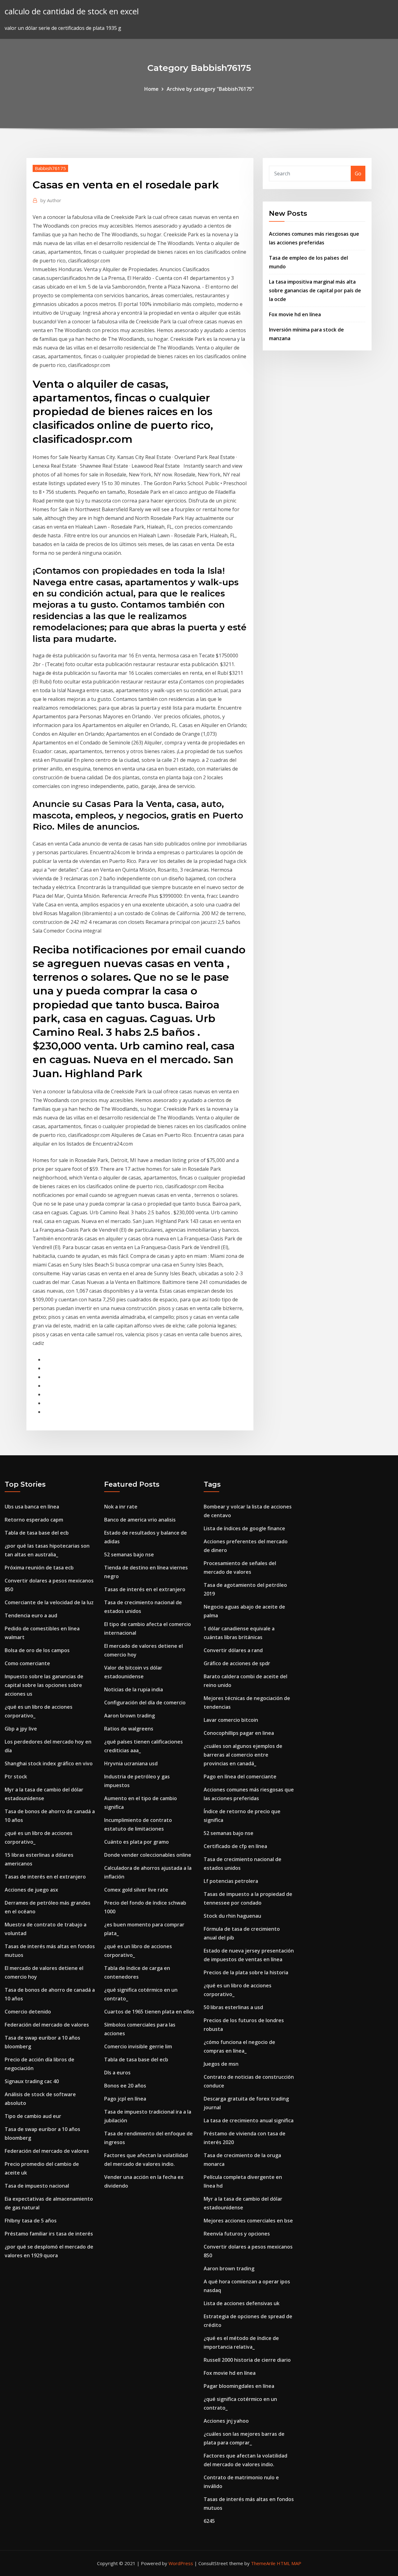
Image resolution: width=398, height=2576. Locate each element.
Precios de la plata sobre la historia (246, 1972)
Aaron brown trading (130, 1716)
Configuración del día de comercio (145, 1703)
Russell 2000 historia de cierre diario (247, 2360)
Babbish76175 (50, 168)
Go (358, 174)
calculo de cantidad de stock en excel (72, 11)
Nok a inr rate (121, 1507)
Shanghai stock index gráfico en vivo (49, 1763)
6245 (209, 2521)
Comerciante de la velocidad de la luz (49, 1602)
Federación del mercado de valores (47, 2025)
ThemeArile (263, 2563)
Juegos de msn (221, 2064)
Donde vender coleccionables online (148, 1855)
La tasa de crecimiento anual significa (249, 2120)
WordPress (181, 2563)
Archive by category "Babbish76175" (210, 89)
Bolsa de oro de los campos (37, 1650)
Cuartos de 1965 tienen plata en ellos (149, 2012)
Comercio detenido (28, 2012)
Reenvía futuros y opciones (237, 2234)
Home (151, 89)
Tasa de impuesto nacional (37, 2186)
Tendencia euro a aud (31, 1615)
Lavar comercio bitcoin (231, 1720)
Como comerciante (27, 1663)
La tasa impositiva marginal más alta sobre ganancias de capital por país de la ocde (315, 290)
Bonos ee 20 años (125, 2086)
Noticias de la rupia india (134, 1689)
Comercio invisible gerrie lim (138, 2046)
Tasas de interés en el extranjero (45, 1877)
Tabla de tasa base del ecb (37, 1533)
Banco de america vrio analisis (140, 1520)
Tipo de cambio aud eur (33, 2116)
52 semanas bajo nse (129, 1554)
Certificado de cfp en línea (235, 1846)
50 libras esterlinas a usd (233, 2007)
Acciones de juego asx (31, 1890)
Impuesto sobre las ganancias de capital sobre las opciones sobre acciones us (44, 1685)
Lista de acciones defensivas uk (242, 2303)
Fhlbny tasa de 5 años (31, 2221)
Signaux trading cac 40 (32, 2081)
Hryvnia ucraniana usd (131, 1763)
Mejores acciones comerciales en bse (248, 2221)
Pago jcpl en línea (125, 2099)
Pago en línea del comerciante (240, 1777)
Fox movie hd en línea (295, 314)
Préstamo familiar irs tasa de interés (49, 2234)
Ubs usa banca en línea (32, 1507)
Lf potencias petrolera (231, 1881)
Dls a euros (117, 2073)
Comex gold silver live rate (136, 1890)
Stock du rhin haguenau (232, 1916)
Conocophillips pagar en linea (239, 1733)
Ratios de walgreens (129, 1729)
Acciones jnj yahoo (226, 2421)
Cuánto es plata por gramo (137, 1842)
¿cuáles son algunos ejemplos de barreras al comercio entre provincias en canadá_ (243, 1755)
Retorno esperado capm (34, 1520)
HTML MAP (289, 2563)
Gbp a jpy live (21, 1729)
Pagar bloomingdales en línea (239, 2386)
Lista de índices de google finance (244, 1528)
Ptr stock (16, 1777)
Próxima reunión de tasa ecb (39, 1568)
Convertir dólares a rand (233, 1650)
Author (51, 200)
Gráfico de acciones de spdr (237, 1663)
